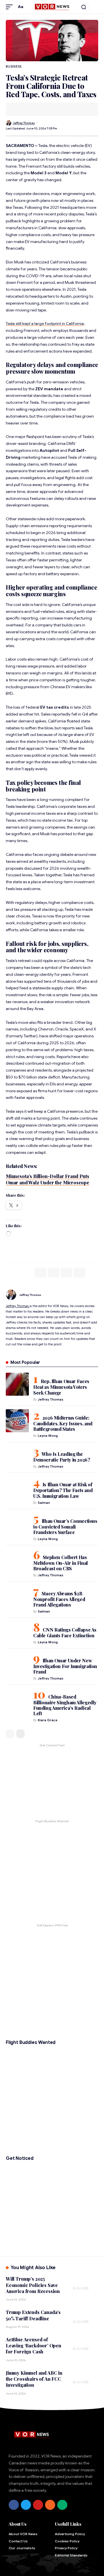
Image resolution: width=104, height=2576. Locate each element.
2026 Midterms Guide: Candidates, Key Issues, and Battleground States (63, 1423)
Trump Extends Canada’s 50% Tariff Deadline (33, 2315)
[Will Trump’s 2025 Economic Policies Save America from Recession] (84, 2284)
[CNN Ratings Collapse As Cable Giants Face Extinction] (17, 1633)
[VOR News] (52, 7)
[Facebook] (14, 2505)
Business (14, 66)
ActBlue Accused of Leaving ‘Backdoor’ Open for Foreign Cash (34, 2346)
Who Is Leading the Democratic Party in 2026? (62, 1457)
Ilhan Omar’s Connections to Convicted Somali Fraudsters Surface (65, 1527)
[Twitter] (26, 2505)
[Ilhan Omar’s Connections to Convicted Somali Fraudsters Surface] (17, 1524)
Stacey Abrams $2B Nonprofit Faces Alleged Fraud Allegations (59, 1599)
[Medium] (62, 2505)
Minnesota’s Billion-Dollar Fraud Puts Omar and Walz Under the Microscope (48, 1179)
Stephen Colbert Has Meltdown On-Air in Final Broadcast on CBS (61, 1563)
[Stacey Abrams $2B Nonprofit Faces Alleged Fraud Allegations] (17, 1596)
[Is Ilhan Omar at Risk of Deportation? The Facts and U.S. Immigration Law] (17, 1487)
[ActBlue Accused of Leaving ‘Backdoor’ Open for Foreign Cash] (84, 2345)
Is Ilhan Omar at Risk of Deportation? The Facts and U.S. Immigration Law (63, 1490)
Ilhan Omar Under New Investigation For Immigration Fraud (65, 1666)
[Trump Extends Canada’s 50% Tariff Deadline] (84, 2318)
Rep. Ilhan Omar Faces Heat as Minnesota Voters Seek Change (61, 1387)
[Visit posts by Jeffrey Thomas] (9, 123)
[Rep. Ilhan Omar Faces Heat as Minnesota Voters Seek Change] (17, 1384)
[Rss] (50, 2505)
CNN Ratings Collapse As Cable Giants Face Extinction (65, 1633)
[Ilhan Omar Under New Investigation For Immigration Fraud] (17, 1663)
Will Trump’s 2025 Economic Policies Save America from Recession (33, 2285)
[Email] (28, 109)
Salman (44, 1503)
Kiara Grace (48, 1720)
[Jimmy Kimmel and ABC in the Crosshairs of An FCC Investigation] (84, 2378)
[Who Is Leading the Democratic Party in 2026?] (17, 1457)
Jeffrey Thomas (24, 123)
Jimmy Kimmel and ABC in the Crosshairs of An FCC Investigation (34, 2379)
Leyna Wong (48, 1436)
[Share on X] (19, 109)
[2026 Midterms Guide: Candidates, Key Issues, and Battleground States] (17, 1421)
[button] (11, 7)
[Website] (96, 1295)
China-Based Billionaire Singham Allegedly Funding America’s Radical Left (65, 1705)
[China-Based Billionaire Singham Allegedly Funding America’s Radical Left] (17, 1700)
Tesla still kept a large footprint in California (45, 324)
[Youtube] (38, 2505)
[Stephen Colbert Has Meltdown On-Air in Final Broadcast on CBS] (17, 1560)
